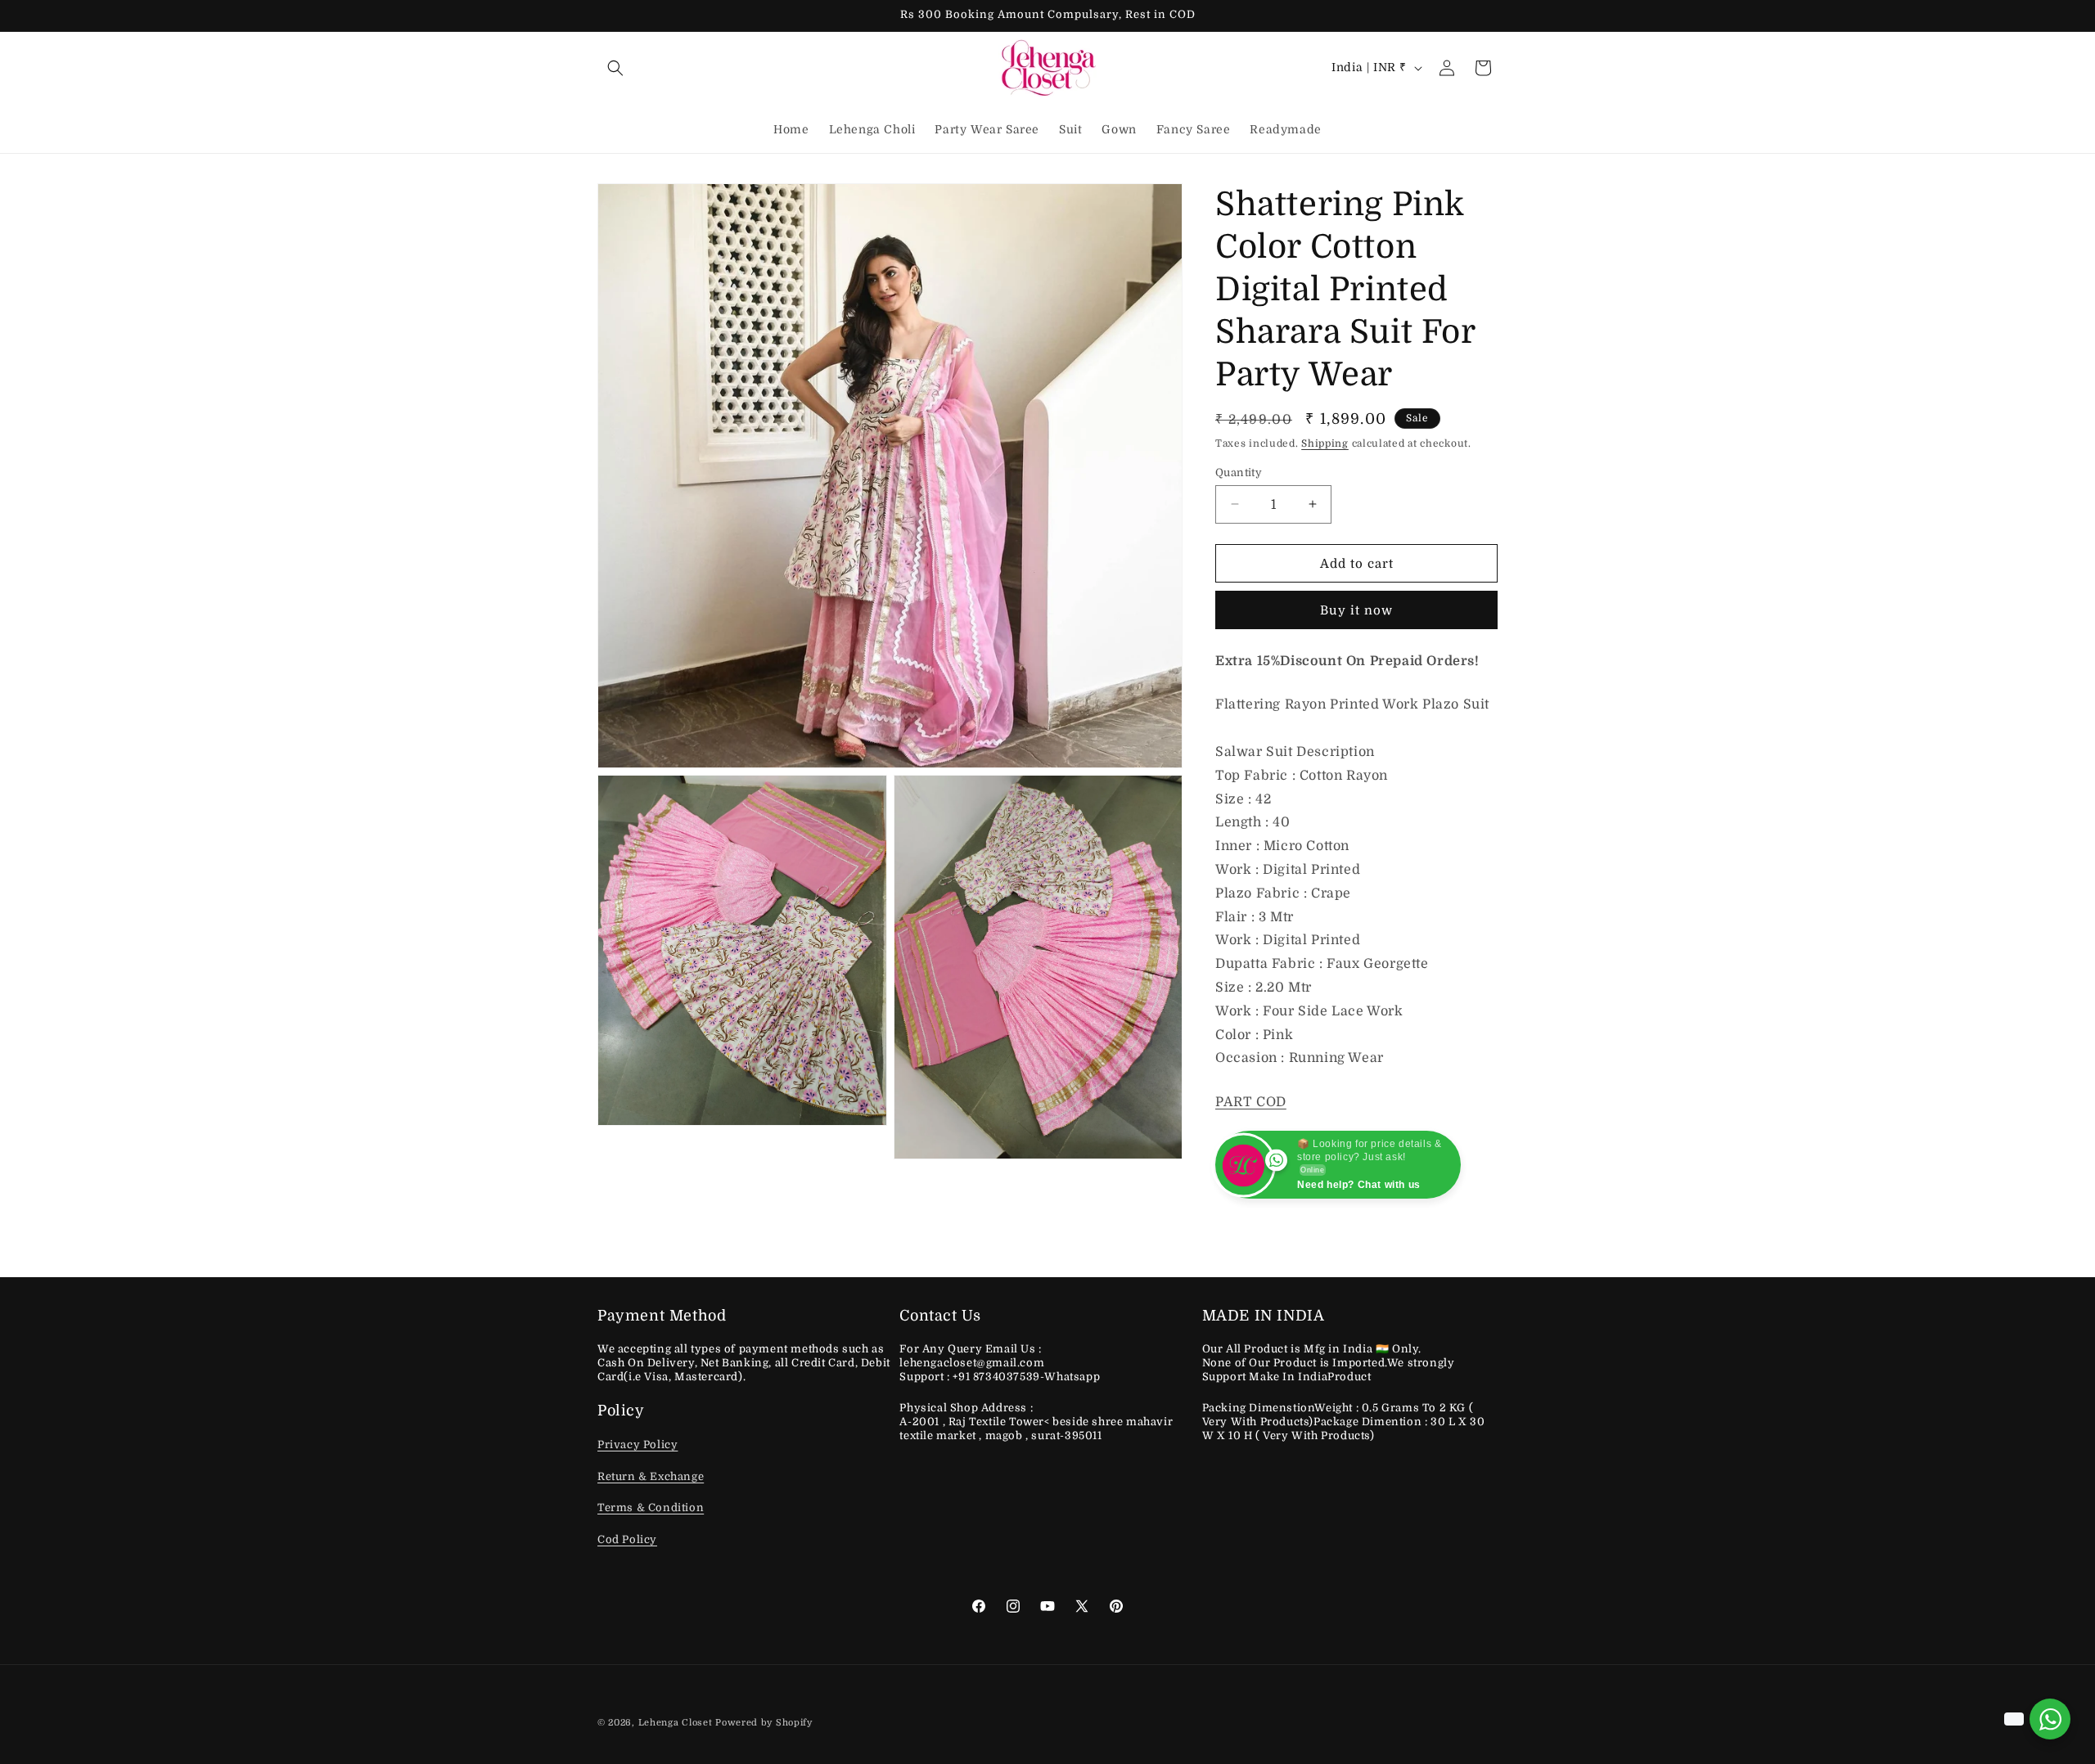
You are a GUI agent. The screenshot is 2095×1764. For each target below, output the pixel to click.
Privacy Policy (638, 1444)
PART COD (1251, 1102)
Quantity (1239, 472)
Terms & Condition (651, 1507)
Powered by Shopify (764, 1723)
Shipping (1325, 443)
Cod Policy (627, 1539)
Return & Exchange (651, 1476)
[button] (615, 68)
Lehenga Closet (676, 1723)
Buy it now (1356, 610)
